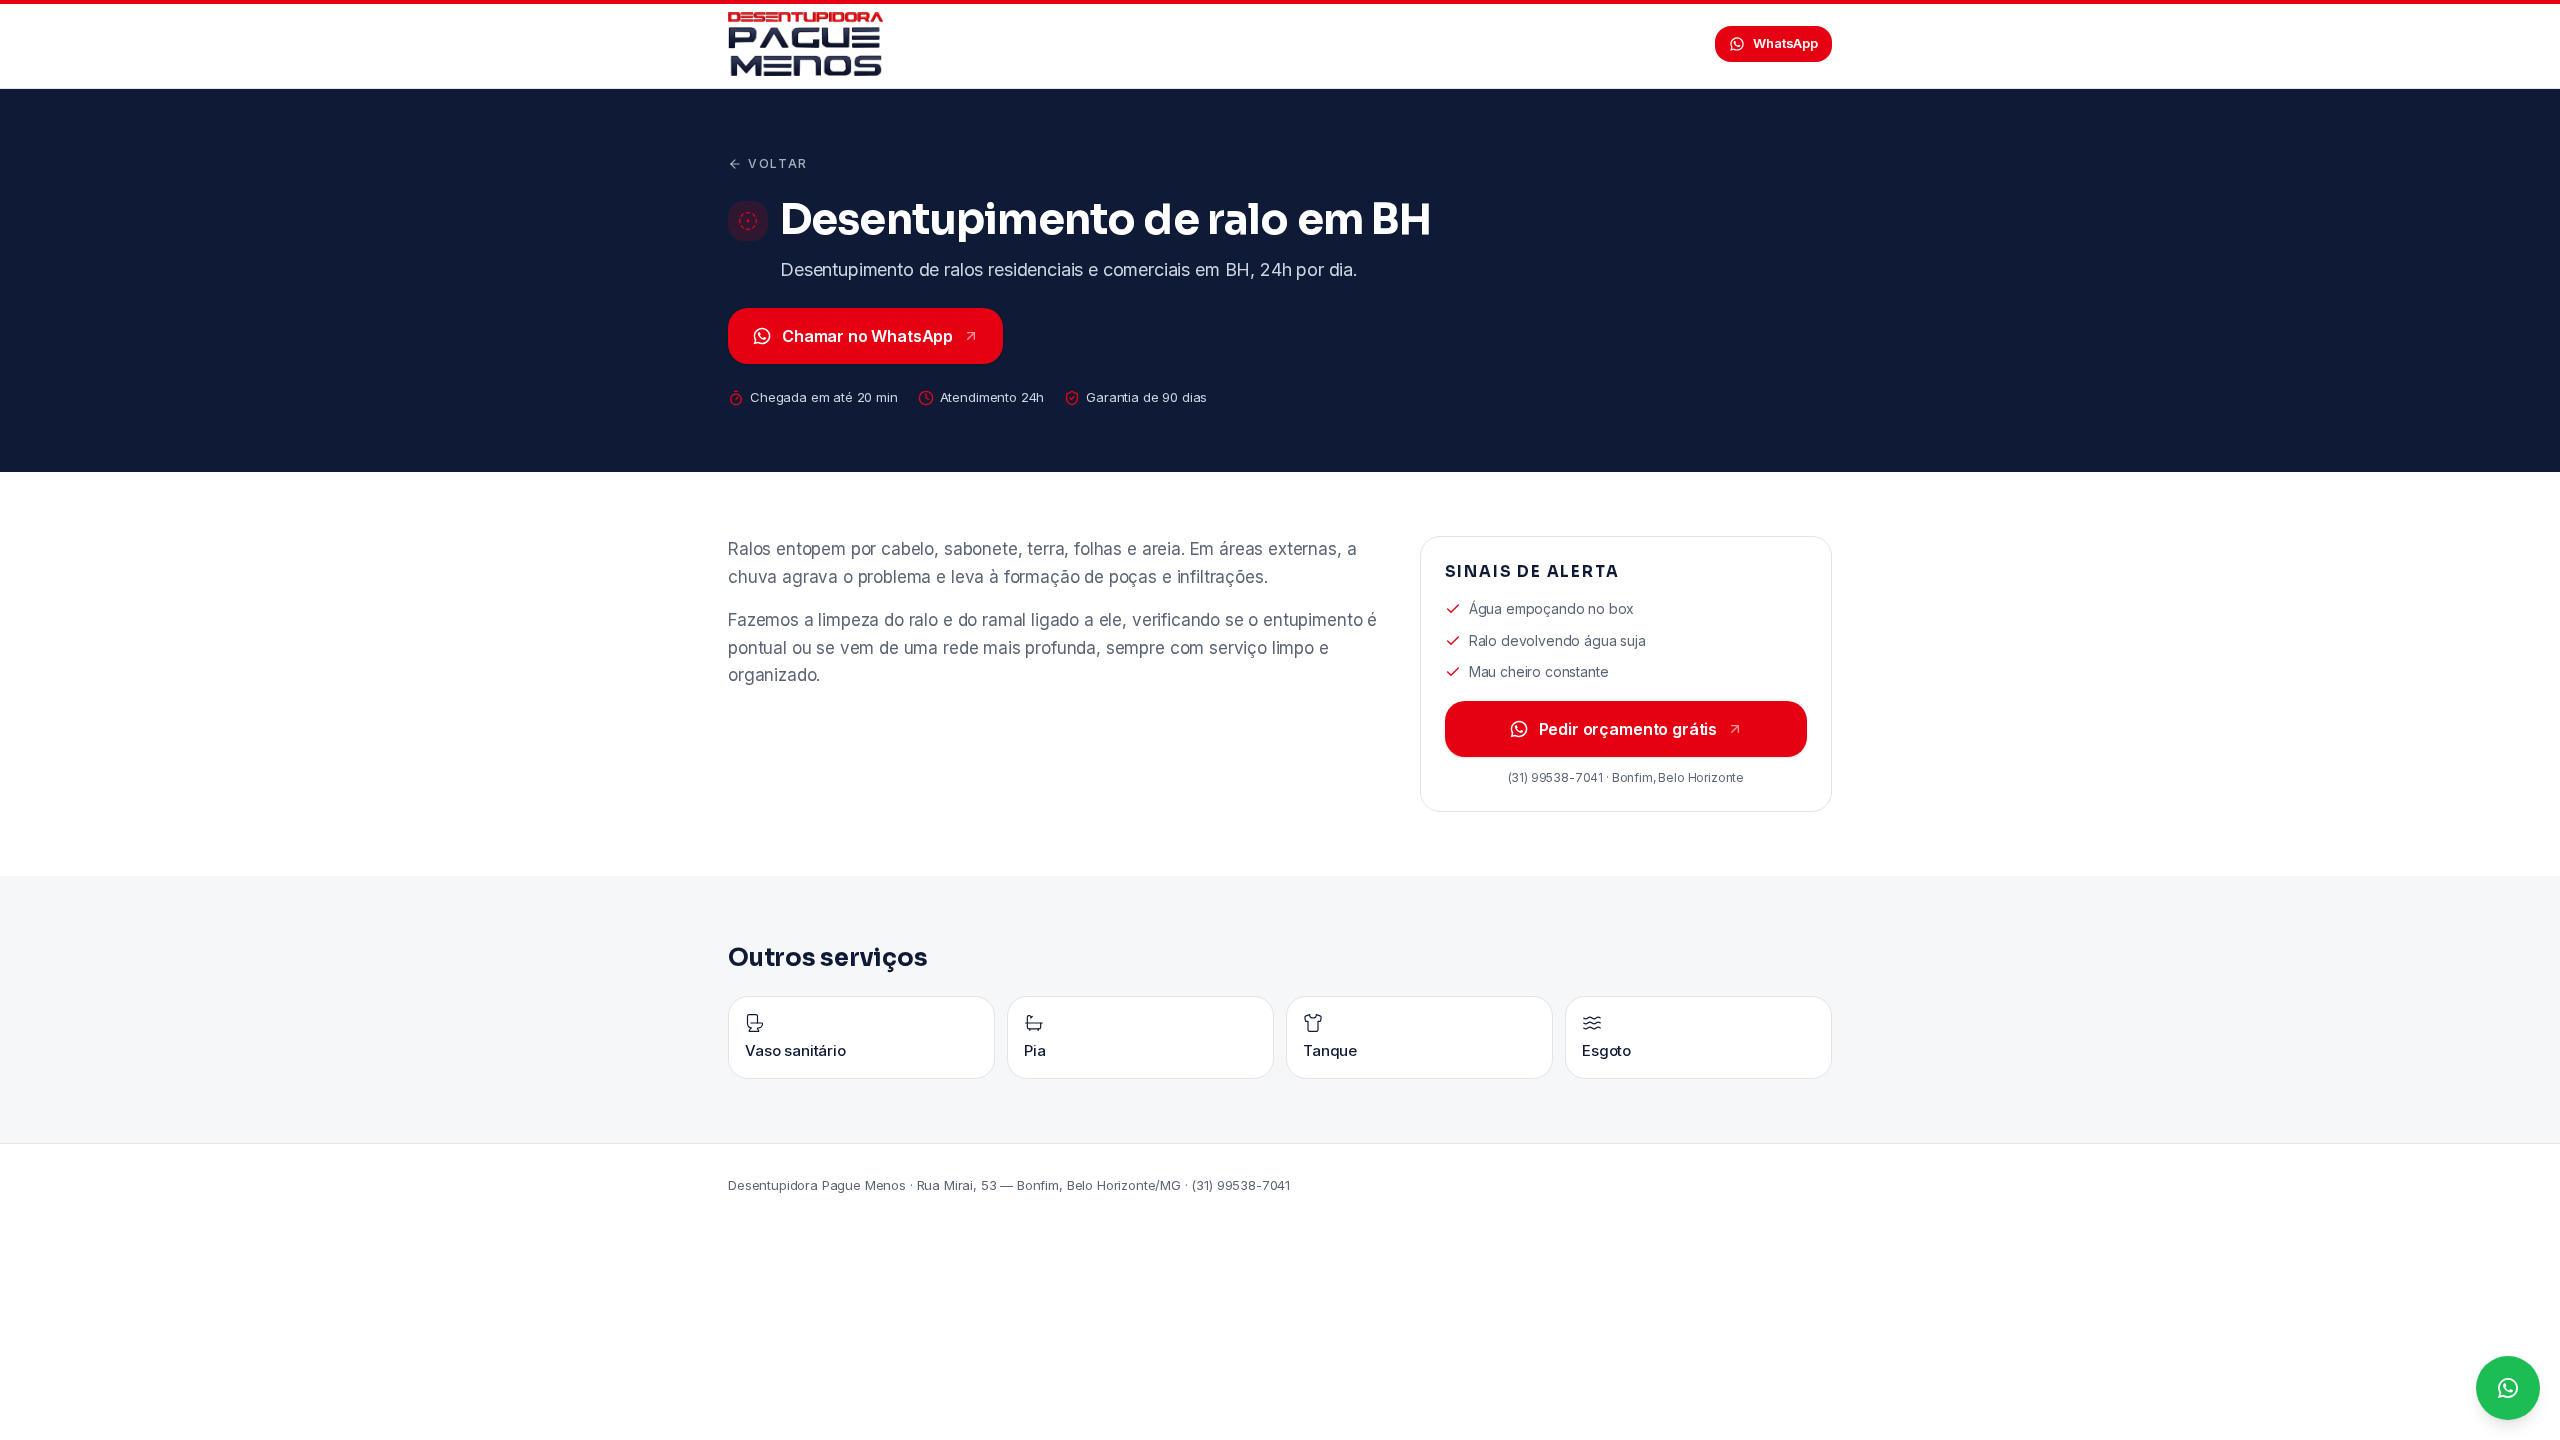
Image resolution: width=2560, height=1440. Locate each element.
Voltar (778, 163)
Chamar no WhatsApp (867, 336)
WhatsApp (1785, 43)
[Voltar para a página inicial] (805, 44)
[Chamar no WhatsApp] (2508, 1388)
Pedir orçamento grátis (1628, 729)
